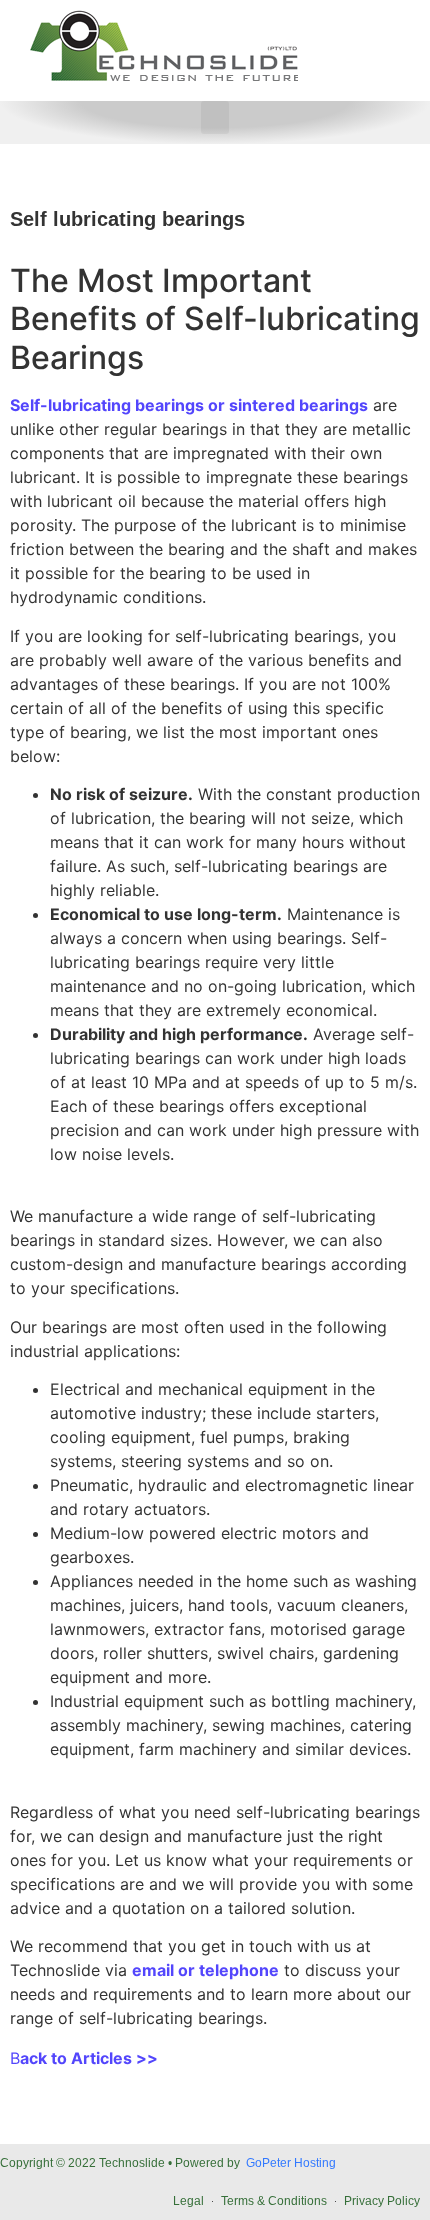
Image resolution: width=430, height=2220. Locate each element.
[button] (215, 117)
